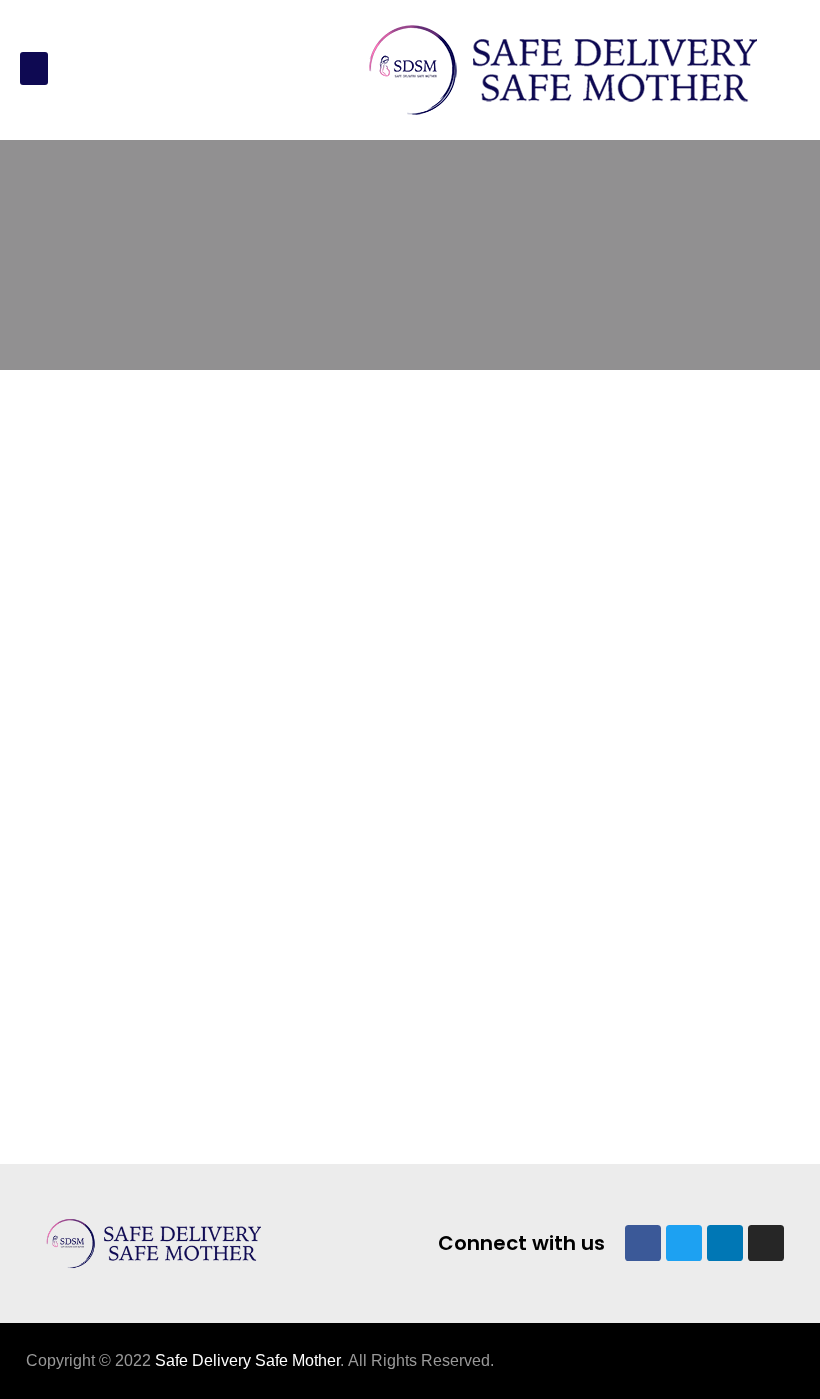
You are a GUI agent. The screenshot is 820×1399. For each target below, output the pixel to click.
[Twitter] (684, 1243)
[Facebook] (643, 1243)
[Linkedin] (725, 1243)
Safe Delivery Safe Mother (247, 1360)
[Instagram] (766, 1243)
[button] (34, 68)
